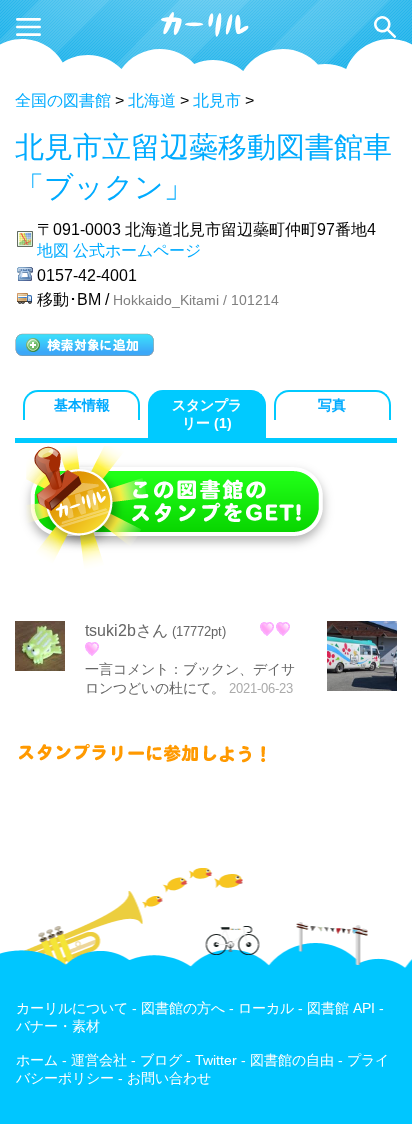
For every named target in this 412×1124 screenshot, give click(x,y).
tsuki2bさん (126, 630)
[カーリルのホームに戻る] (206, 33)
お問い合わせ (169, 1078)
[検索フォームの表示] (385, 27)
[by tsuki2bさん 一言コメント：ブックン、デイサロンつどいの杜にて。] (362, 658)
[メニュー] (28, 27)
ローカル (266, 1008)
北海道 (152, 100)
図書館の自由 (292, 1060)
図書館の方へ (183, 1008)
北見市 (217, 100)
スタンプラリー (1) (207, 414)
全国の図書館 (63, 100)
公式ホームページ (137, 250)
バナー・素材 (58, 1026)
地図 (53, 250)
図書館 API (341, 1008)
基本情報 (82, 405)
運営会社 (99, 1060)
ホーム (37, 1060)
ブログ (161, 1060)
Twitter (216, 1060)
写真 (332, 405)
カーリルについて (72, 1008)
